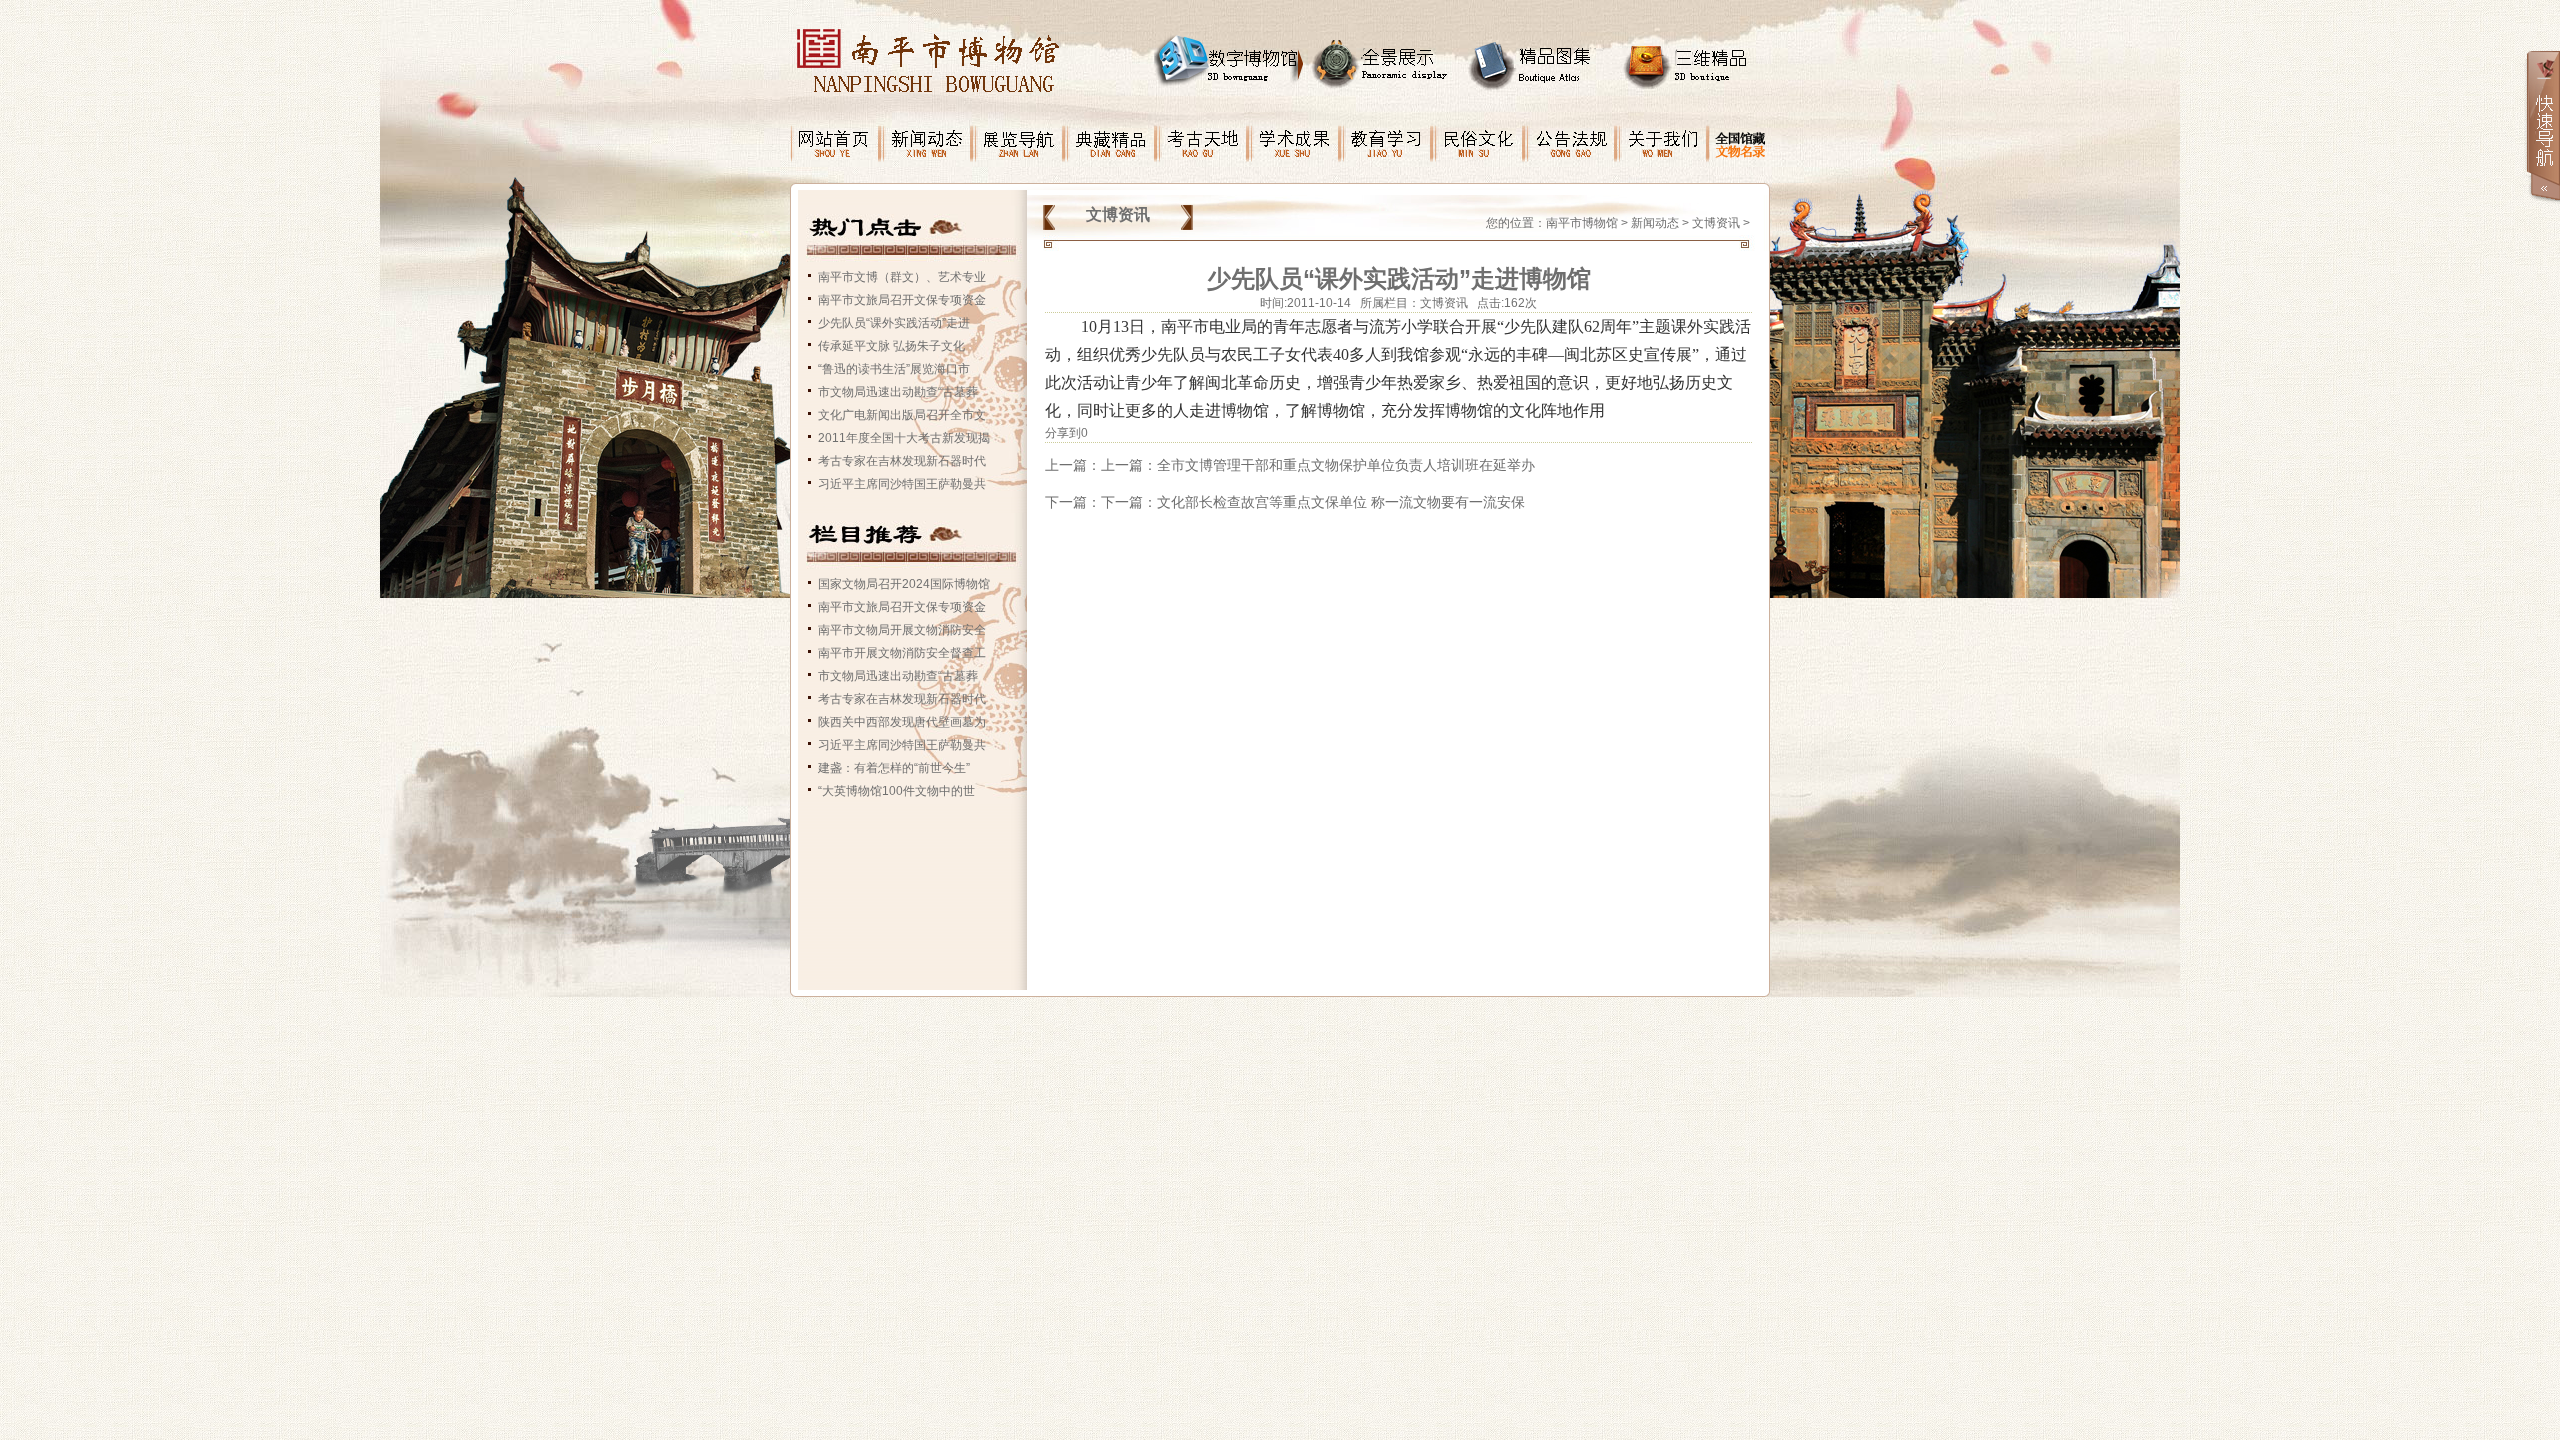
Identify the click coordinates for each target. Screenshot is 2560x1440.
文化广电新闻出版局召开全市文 (902, 415)
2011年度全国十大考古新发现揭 (904, 438)
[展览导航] (1020, 135)
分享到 (1063, 433)
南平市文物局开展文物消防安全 (902, 630)
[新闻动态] (928, 135)
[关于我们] (1664, 135)
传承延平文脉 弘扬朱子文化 (891, 346)
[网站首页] (836, 135)
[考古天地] (1204, 135)
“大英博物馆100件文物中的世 (896, 791)
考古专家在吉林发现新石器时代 (902, 461)
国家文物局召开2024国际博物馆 (904, 584)
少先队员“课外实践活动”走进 (894, 323)
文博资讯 (1716, 223)
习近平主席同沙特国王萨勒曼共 (902, 484)
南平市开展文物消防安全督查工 (902, 653)
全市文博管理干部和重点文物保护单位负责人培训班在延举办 (1346, 465)
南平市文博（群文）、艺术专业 (902, 277)
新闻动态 (1655, 223)
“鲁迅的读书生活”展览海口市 (894, 369)
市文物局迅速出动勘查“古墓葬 (898, 392)
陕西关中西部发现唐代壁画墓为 (902, 722)
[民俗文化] (1480, 135)
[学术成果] (1296, 135)
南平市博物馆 (1582, 223)
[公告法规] (1572, 135)
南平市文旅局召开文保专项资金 (902, 300)
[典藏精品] (1112, 135)
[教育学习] (1388, 135)
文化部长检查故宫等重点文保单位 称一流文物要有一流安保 (1341, 502)
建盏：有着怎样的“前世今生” (894, 768)
